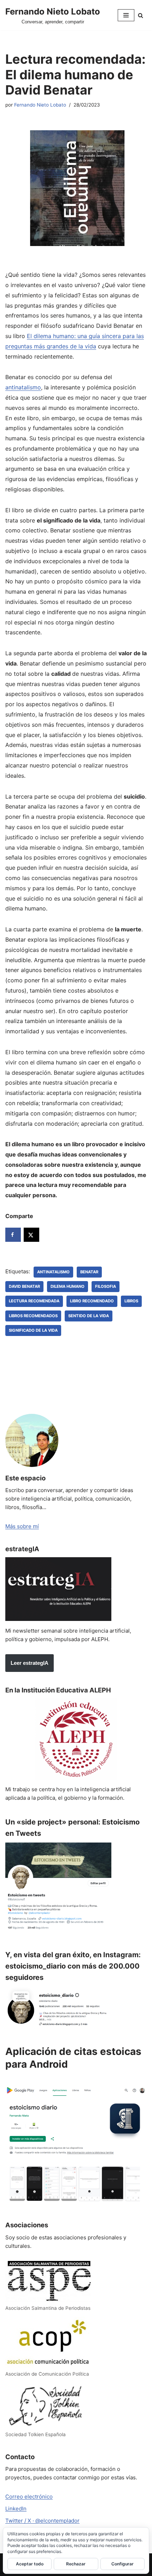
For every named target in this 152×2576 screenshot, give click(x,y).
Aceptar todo (30, 2564)
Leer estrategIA (30, 1663)
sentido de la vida (89, 1316)
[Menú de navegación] (126, 15)
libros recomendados (33, 1316)
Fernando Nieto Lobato (40, 105)
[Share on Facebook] (13, 1235)
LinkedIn (16, 2509)
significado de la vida (33, 1330)
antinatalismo (23, 387)
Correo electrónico (29, 2497)
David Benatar (24, 1286)
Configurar (122, 2564)
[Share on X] (31, 1235)
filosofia (106, 1286)
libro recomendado (92, 1301)
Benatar (89, 1272)
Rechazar (76, 2564)
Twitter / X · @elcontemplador (42, 2521)
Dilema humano (68, 1286)
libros (131, 1301)
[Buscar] (141, 15)
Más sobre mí (22, 1526)
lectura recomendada (34, 1301)
